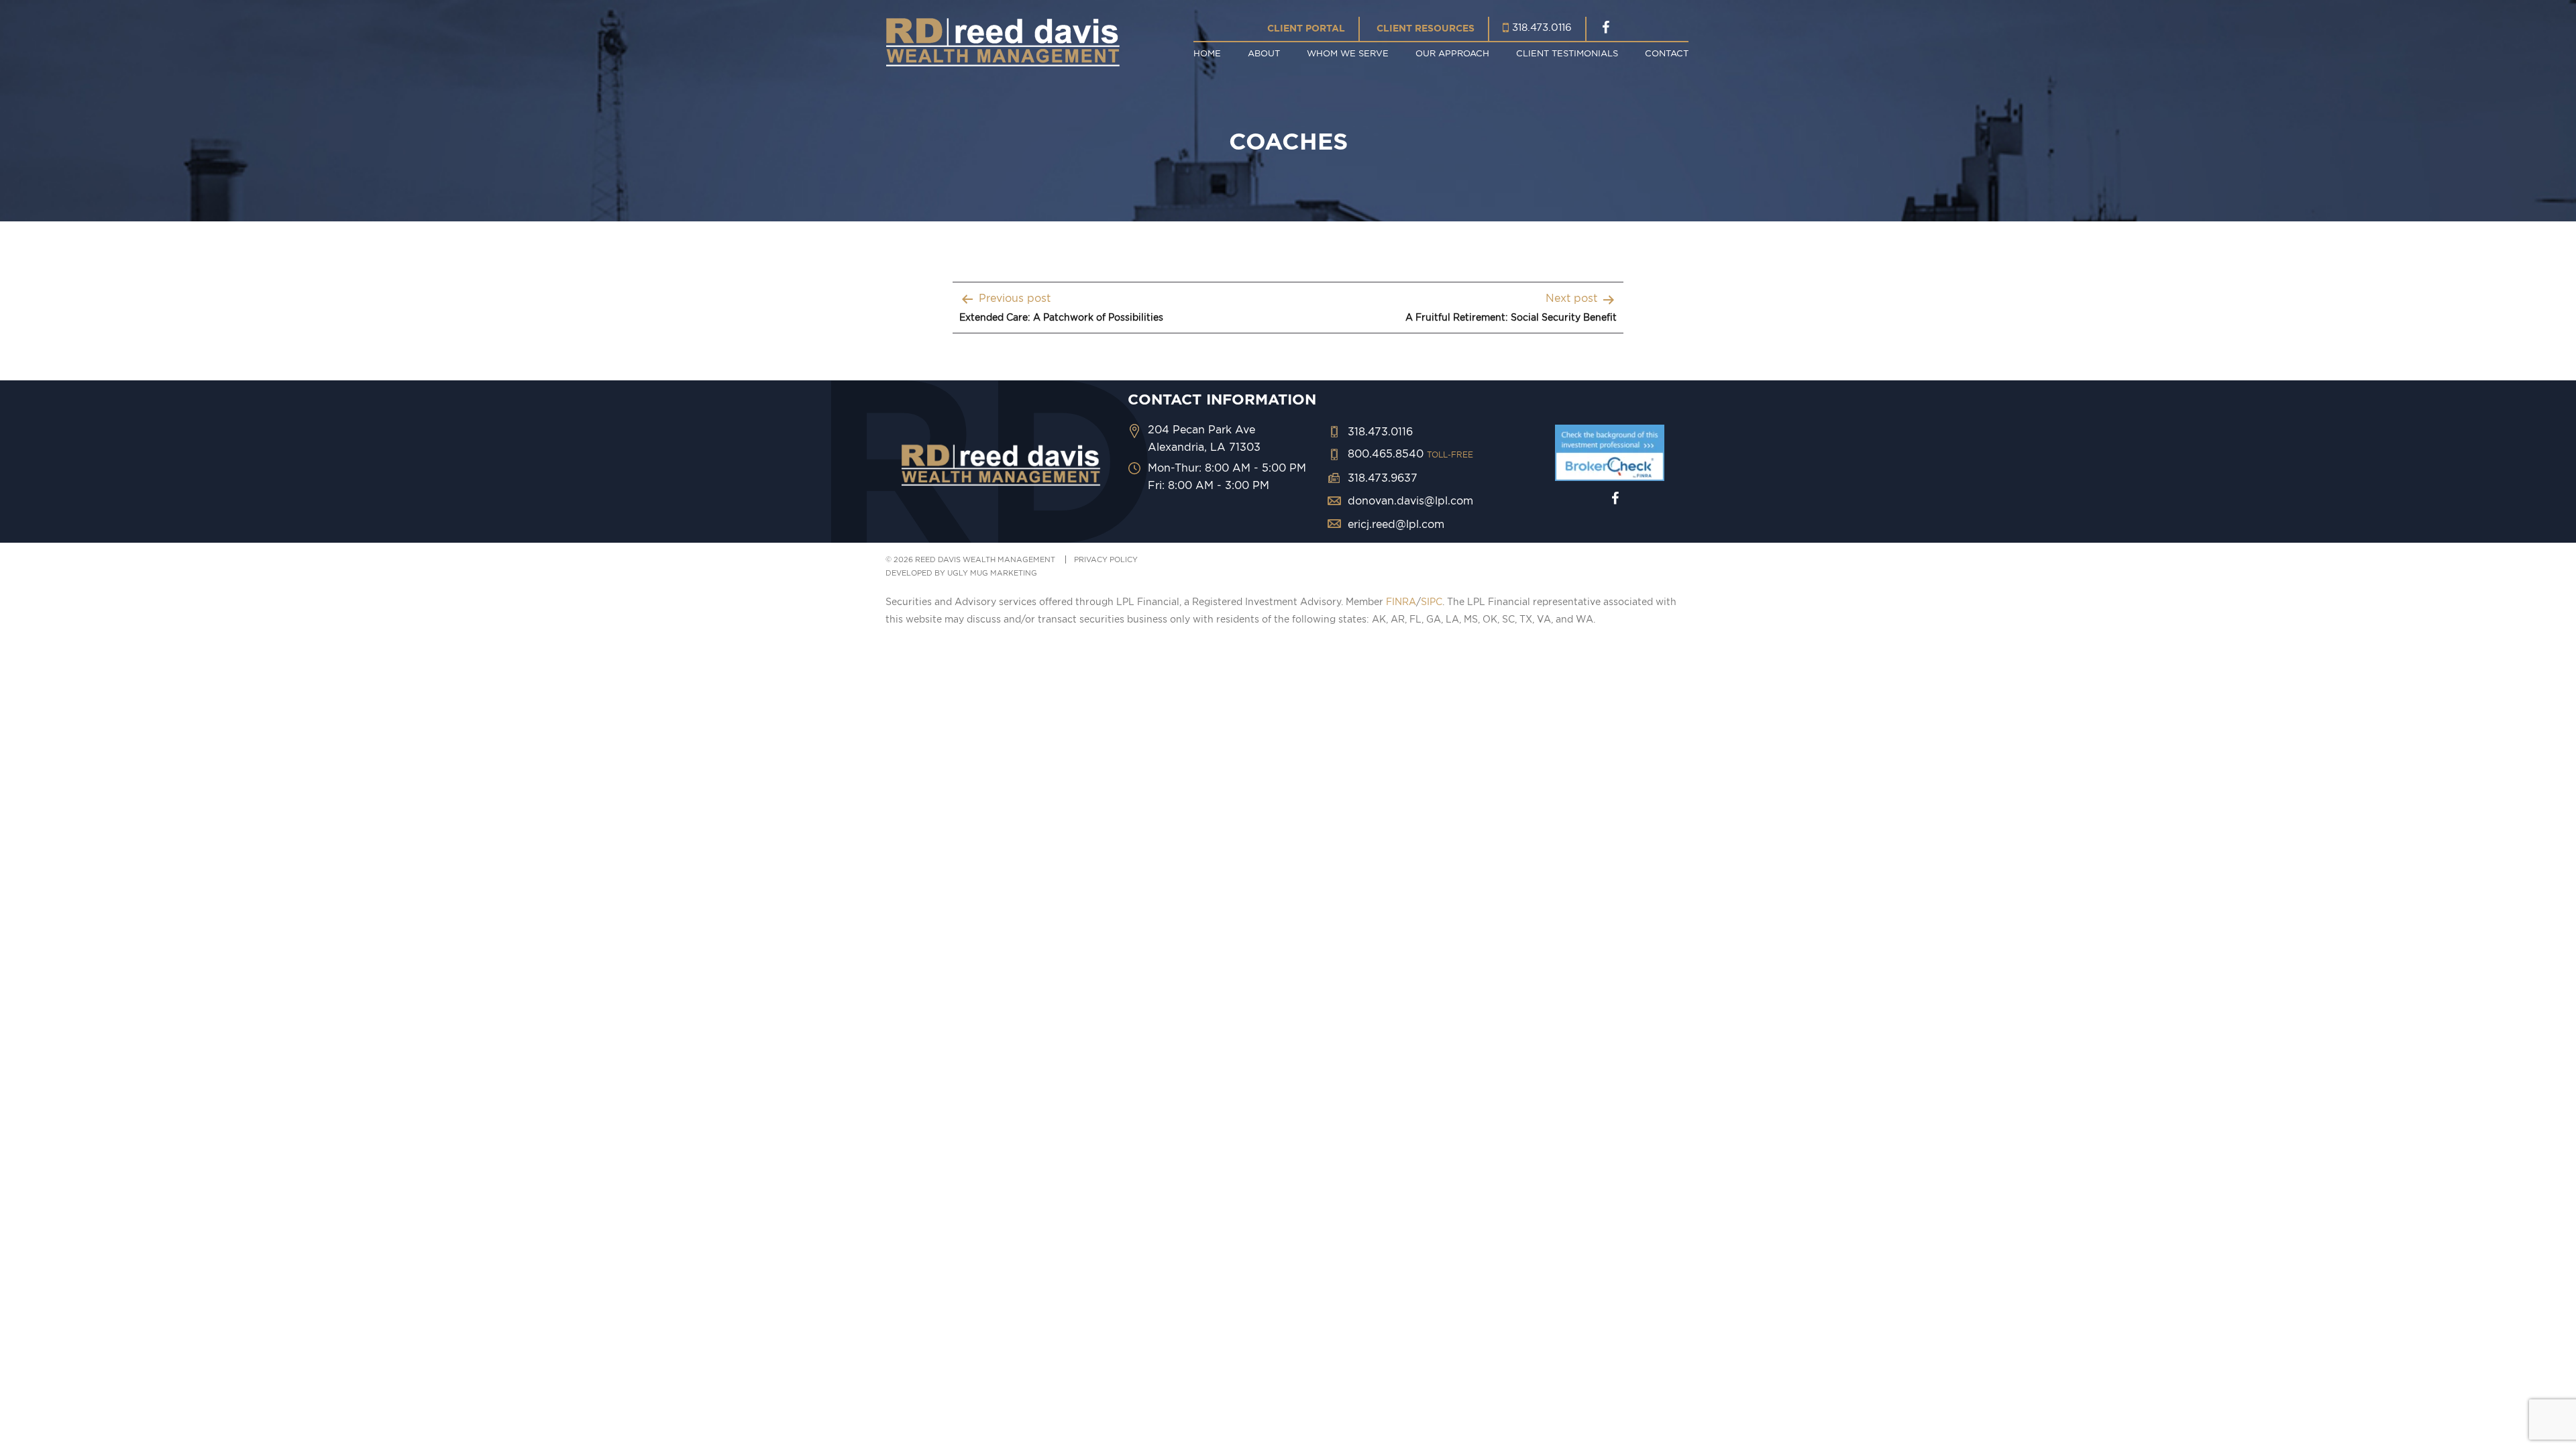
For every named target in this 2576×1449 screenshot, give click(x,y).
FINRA (1401, 602)
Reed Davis (1003, 42)
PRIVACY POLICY (1106, 559)
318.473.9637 (1383, 478)
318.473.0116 (1542, 27)
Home (1207, 53)
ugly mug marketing (992, 573)
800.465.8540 (1410, 453)
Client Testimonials (1567, 53)
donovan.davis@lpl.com (1410, 500)
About (1264, 53)
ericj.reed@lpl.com (1396, 524)
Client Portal (1306, 28)
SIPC (1432, 602)
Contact (1667, 53)
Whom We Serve (1348, 53)
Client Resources (1426, 28)
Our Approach (1452, 53)
